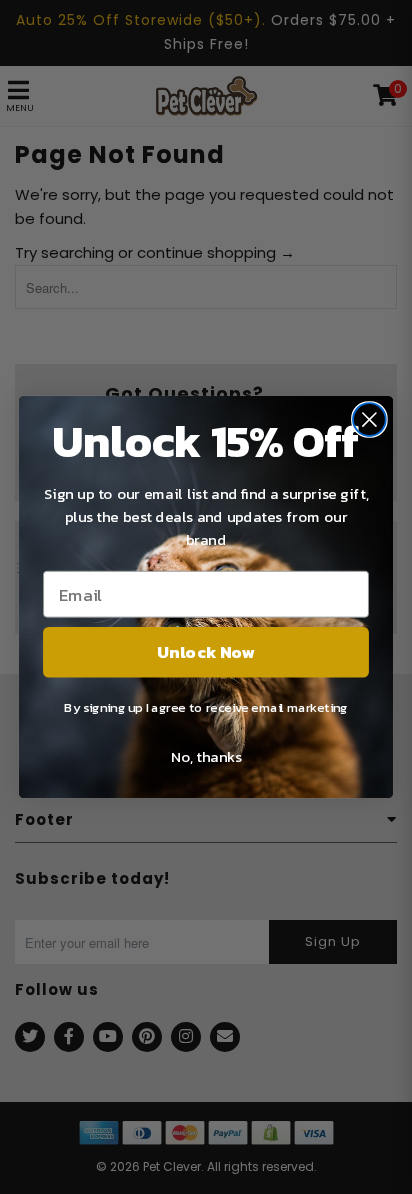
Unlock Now (205, 651)
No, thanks (206, 756)
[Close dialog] (369, 419)
